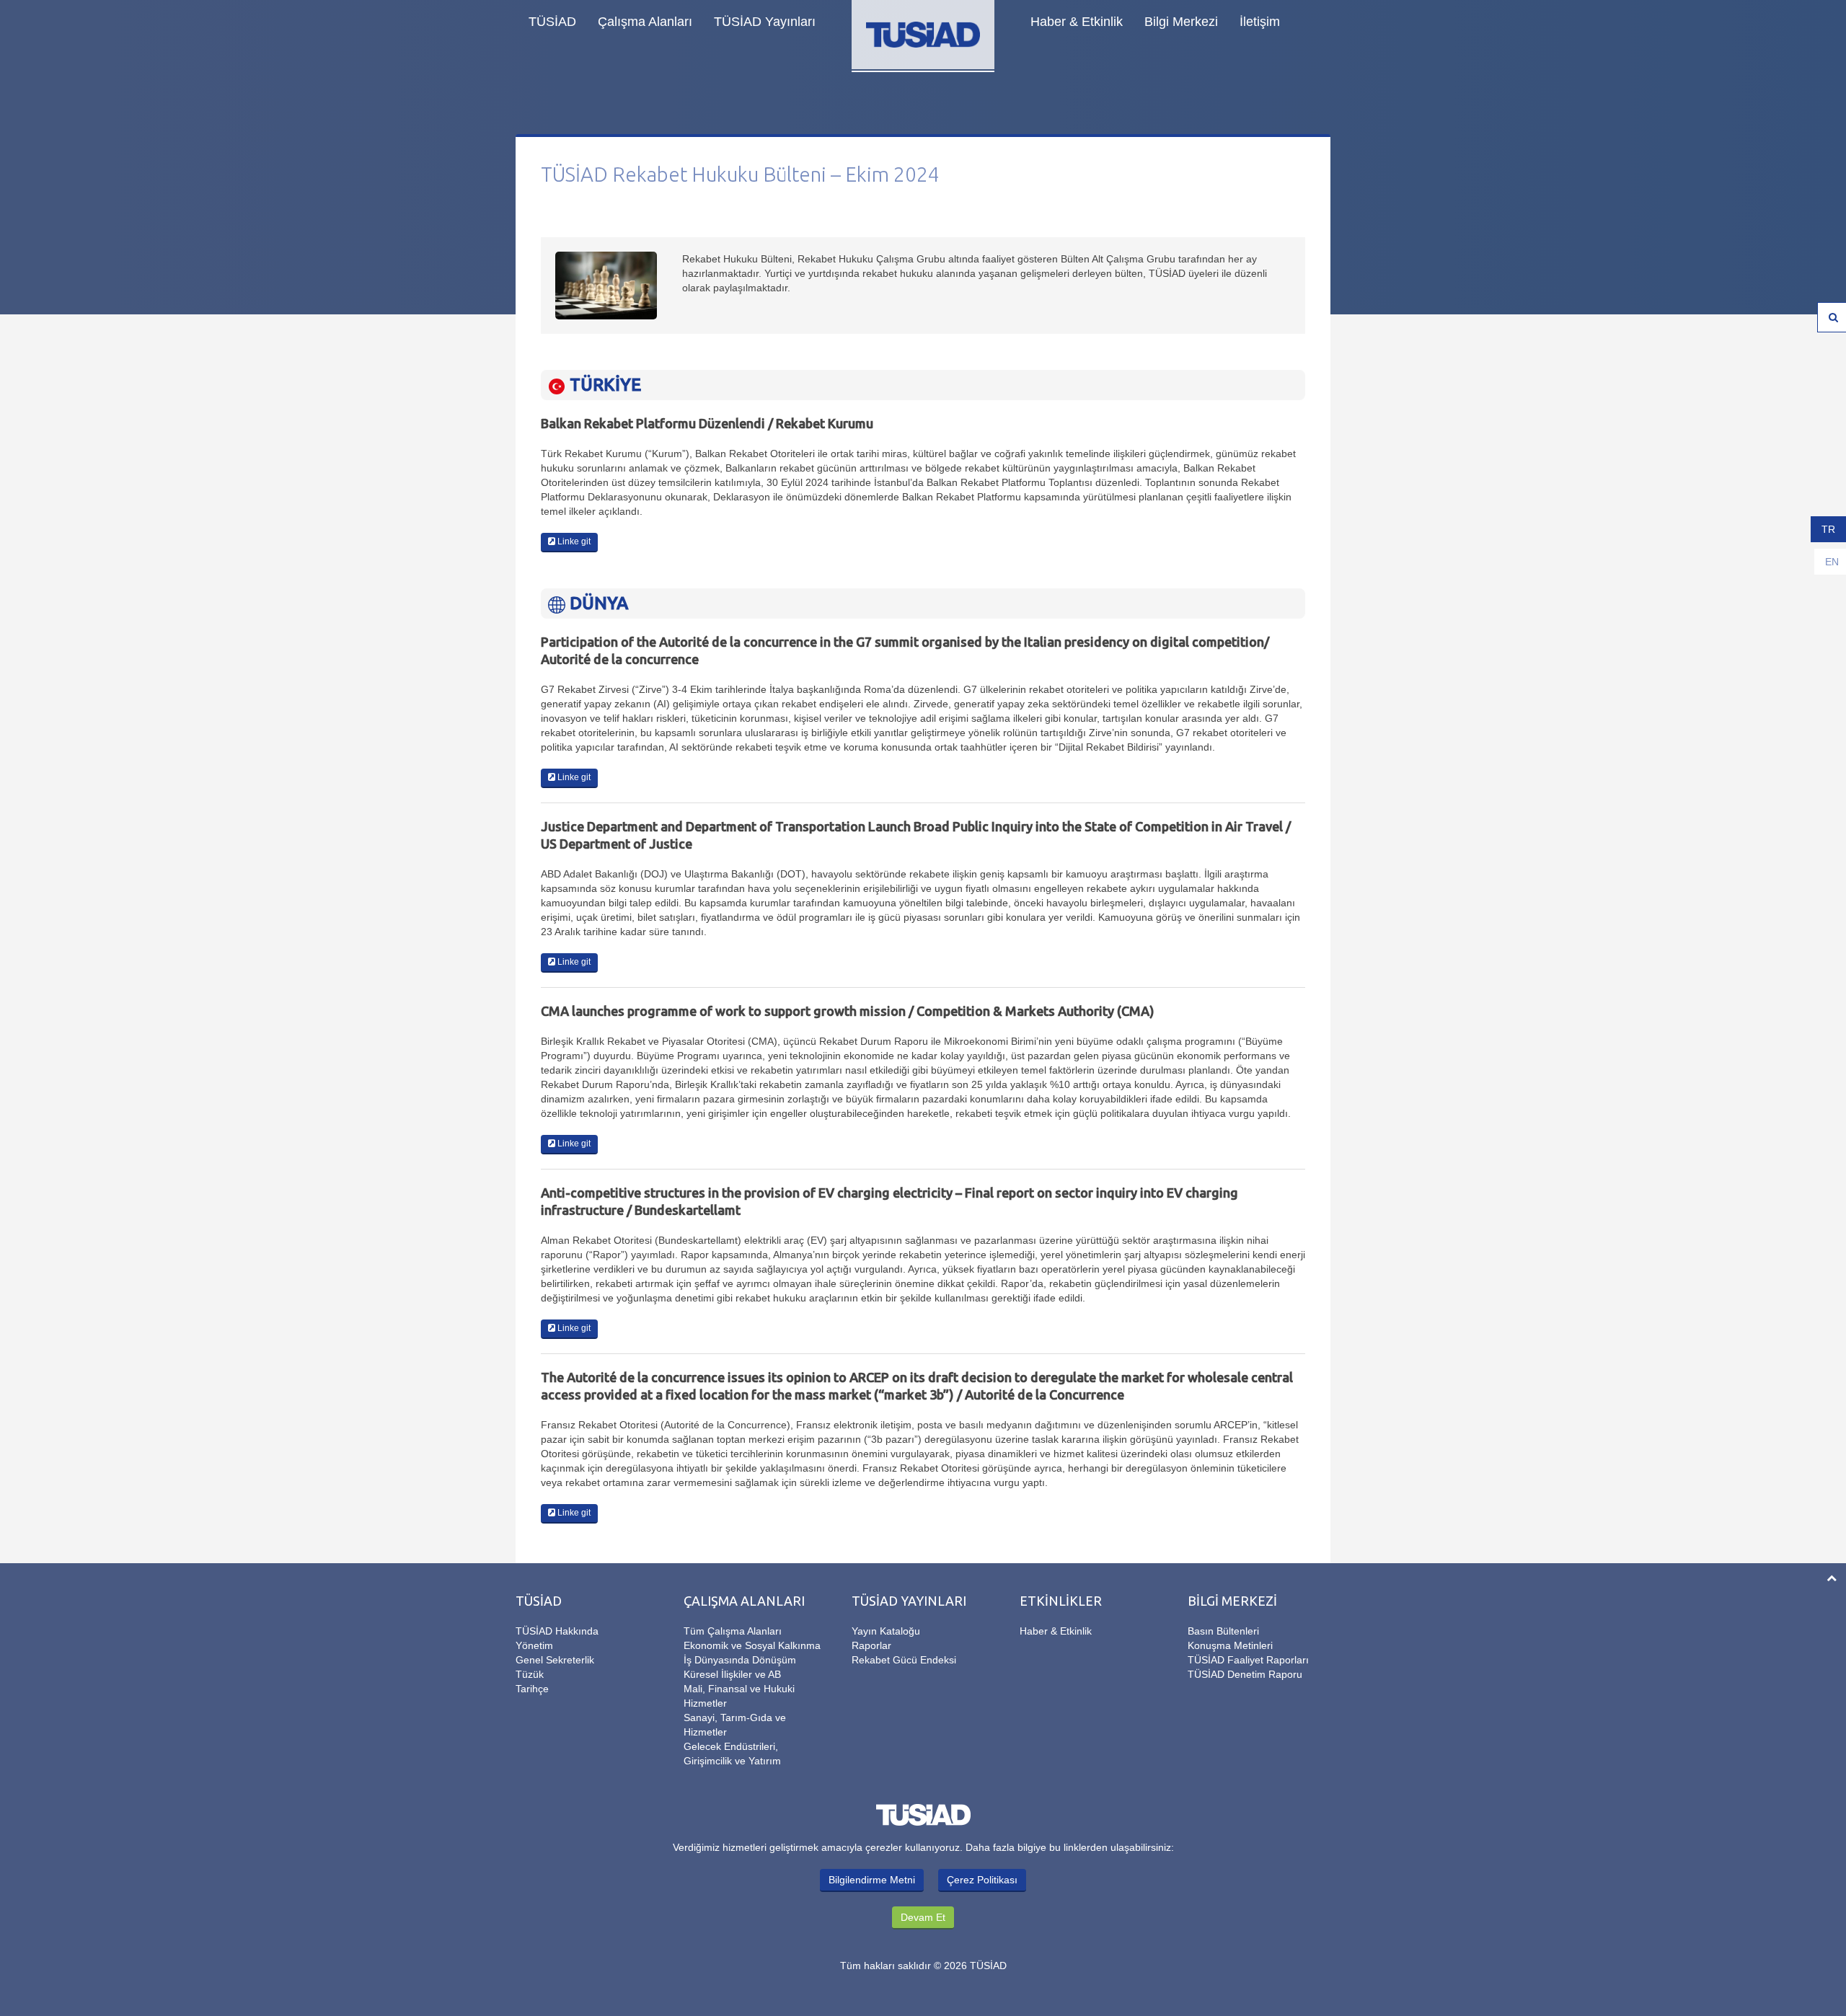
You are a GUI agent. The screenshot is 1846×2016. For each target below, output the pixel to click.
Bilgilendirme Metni (872, 1880)
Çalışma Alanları (645, 22)
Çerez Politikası (982, 1880)
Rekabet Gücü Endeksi (904, 1660)
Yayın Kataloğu (886, 1631)
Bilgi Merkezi (1181, 22)
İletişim (1260, 22)
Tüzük (530, 1674)
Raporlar (871, 1645)
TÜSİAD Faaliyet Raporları (1248, 1660)
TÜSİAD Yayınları (765, 22)
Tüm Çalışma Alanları (733, 1631)
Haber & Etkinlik (1077, 22)
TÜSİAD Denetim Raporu (1245, 1674)
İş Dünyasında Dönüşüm (740, 1660)
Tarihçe (532, 1689)
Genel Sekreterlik (555, 1660)
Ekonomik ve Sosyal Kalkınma (752, 1645)
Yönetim (534, 1645)
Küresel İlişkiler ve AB (732, 1674)
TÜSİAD (552, 22)
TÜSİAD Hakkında (557, 1631)
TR (1828, 529)
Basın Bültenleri (1223, 1631)
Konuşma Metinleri (1230, 1645)
